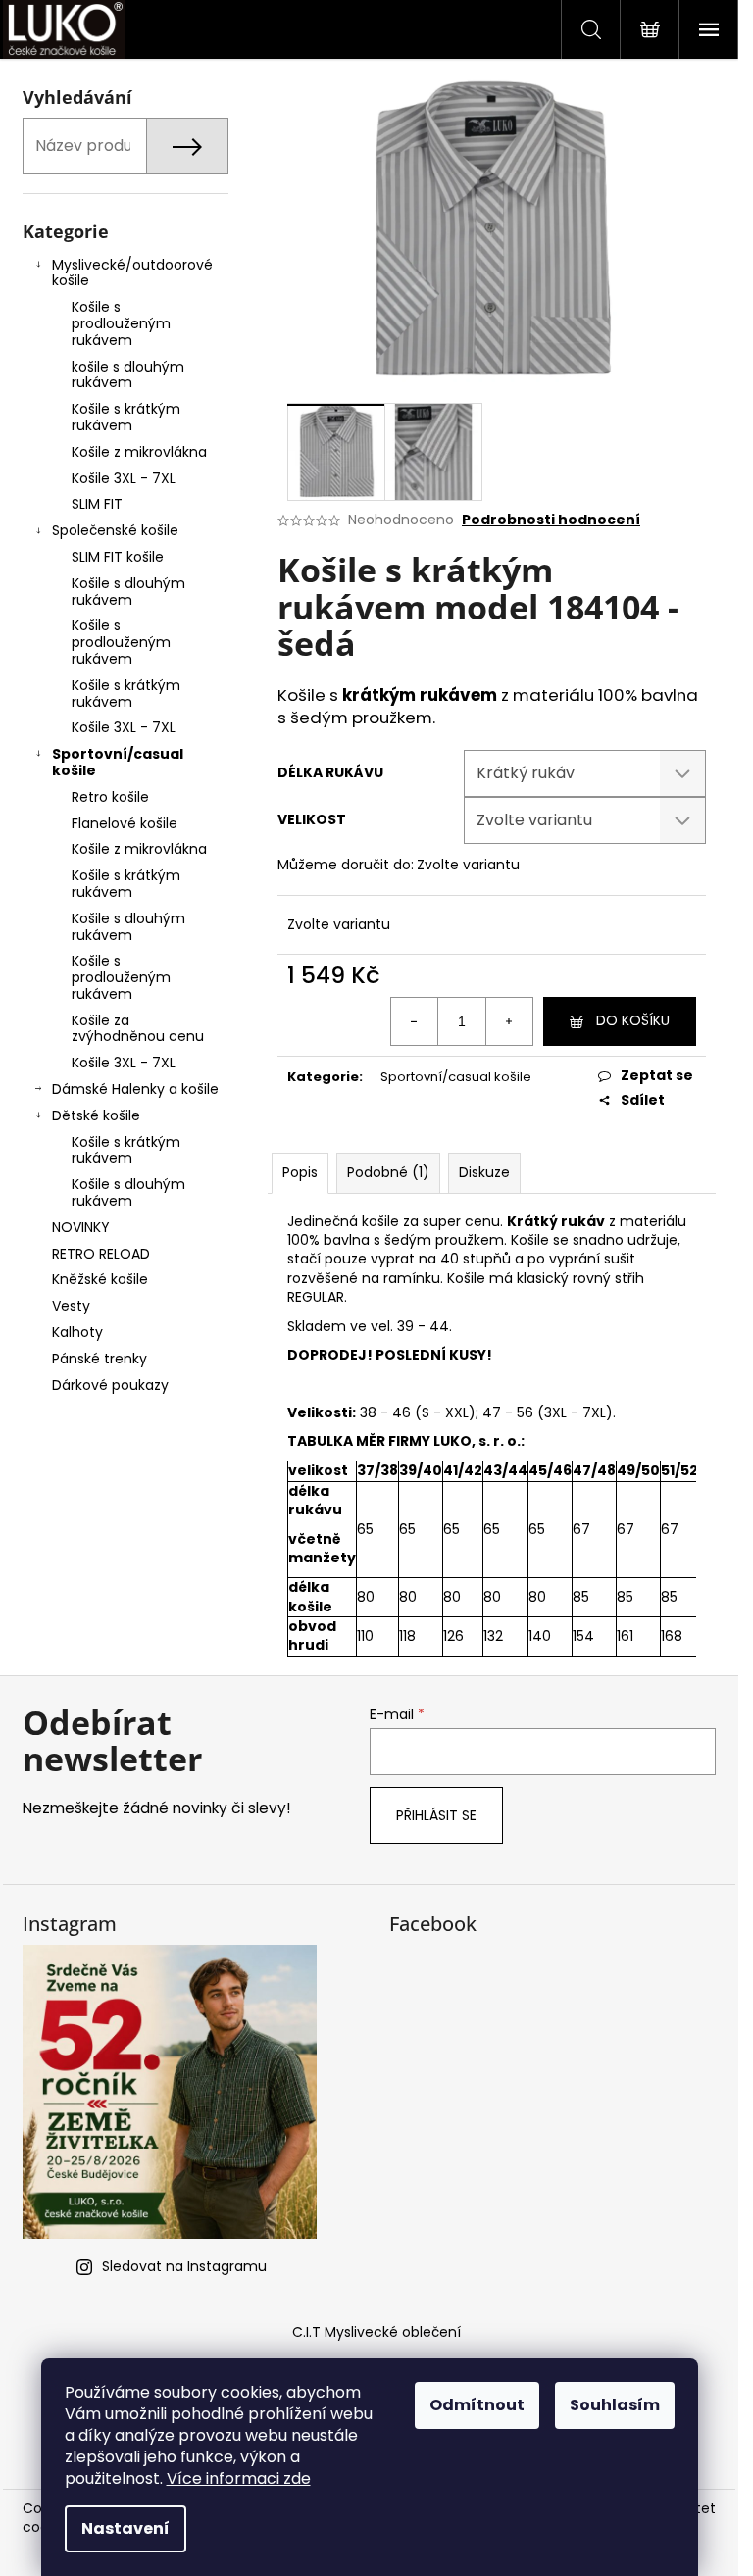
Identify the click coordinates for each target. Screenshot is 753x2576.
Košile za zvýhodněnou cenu (138, 1029)
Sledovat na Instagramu (184, 2266)
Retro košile (110, 797)
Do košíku (633, 1020)
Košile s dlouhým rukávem (128, 592)
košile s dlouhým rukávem (128, 375)
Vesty (71, 1306)
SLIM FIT (97, 504)
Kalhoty (77, 1332)
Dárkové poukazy (110, 1385)
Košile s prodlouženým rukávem (121, 323)
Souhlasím (615, 2405)
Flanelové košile (125, 823)
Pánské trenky (100, 1359)
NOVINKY (81, 1227)
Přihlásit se (436, 1815)
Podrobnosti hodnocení (551, 520)
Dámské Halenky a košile (135, 1089)
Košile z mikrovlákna (139, 452)
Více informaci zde (239, 2478)
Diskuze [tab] (484, 1172)
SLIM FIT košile (118, 557)
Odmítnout (477, 2405)
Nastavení (125, 2528)
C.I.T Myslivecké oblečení (376, 2332)
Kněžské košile (100, 1279)
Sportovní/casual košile (118, 762)
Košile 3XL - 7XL (124, 478)
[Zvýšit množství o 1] (509, 1021)
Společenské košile (115, 530)
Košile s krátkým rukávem (126, 417)
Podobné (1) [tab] (388, 1172)
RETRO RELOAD (101, 1254)
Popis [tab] (300, 1172)
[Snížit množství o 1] (415, 1021)
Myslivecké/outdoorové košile (132, 273)
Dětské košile (96, 1115)
